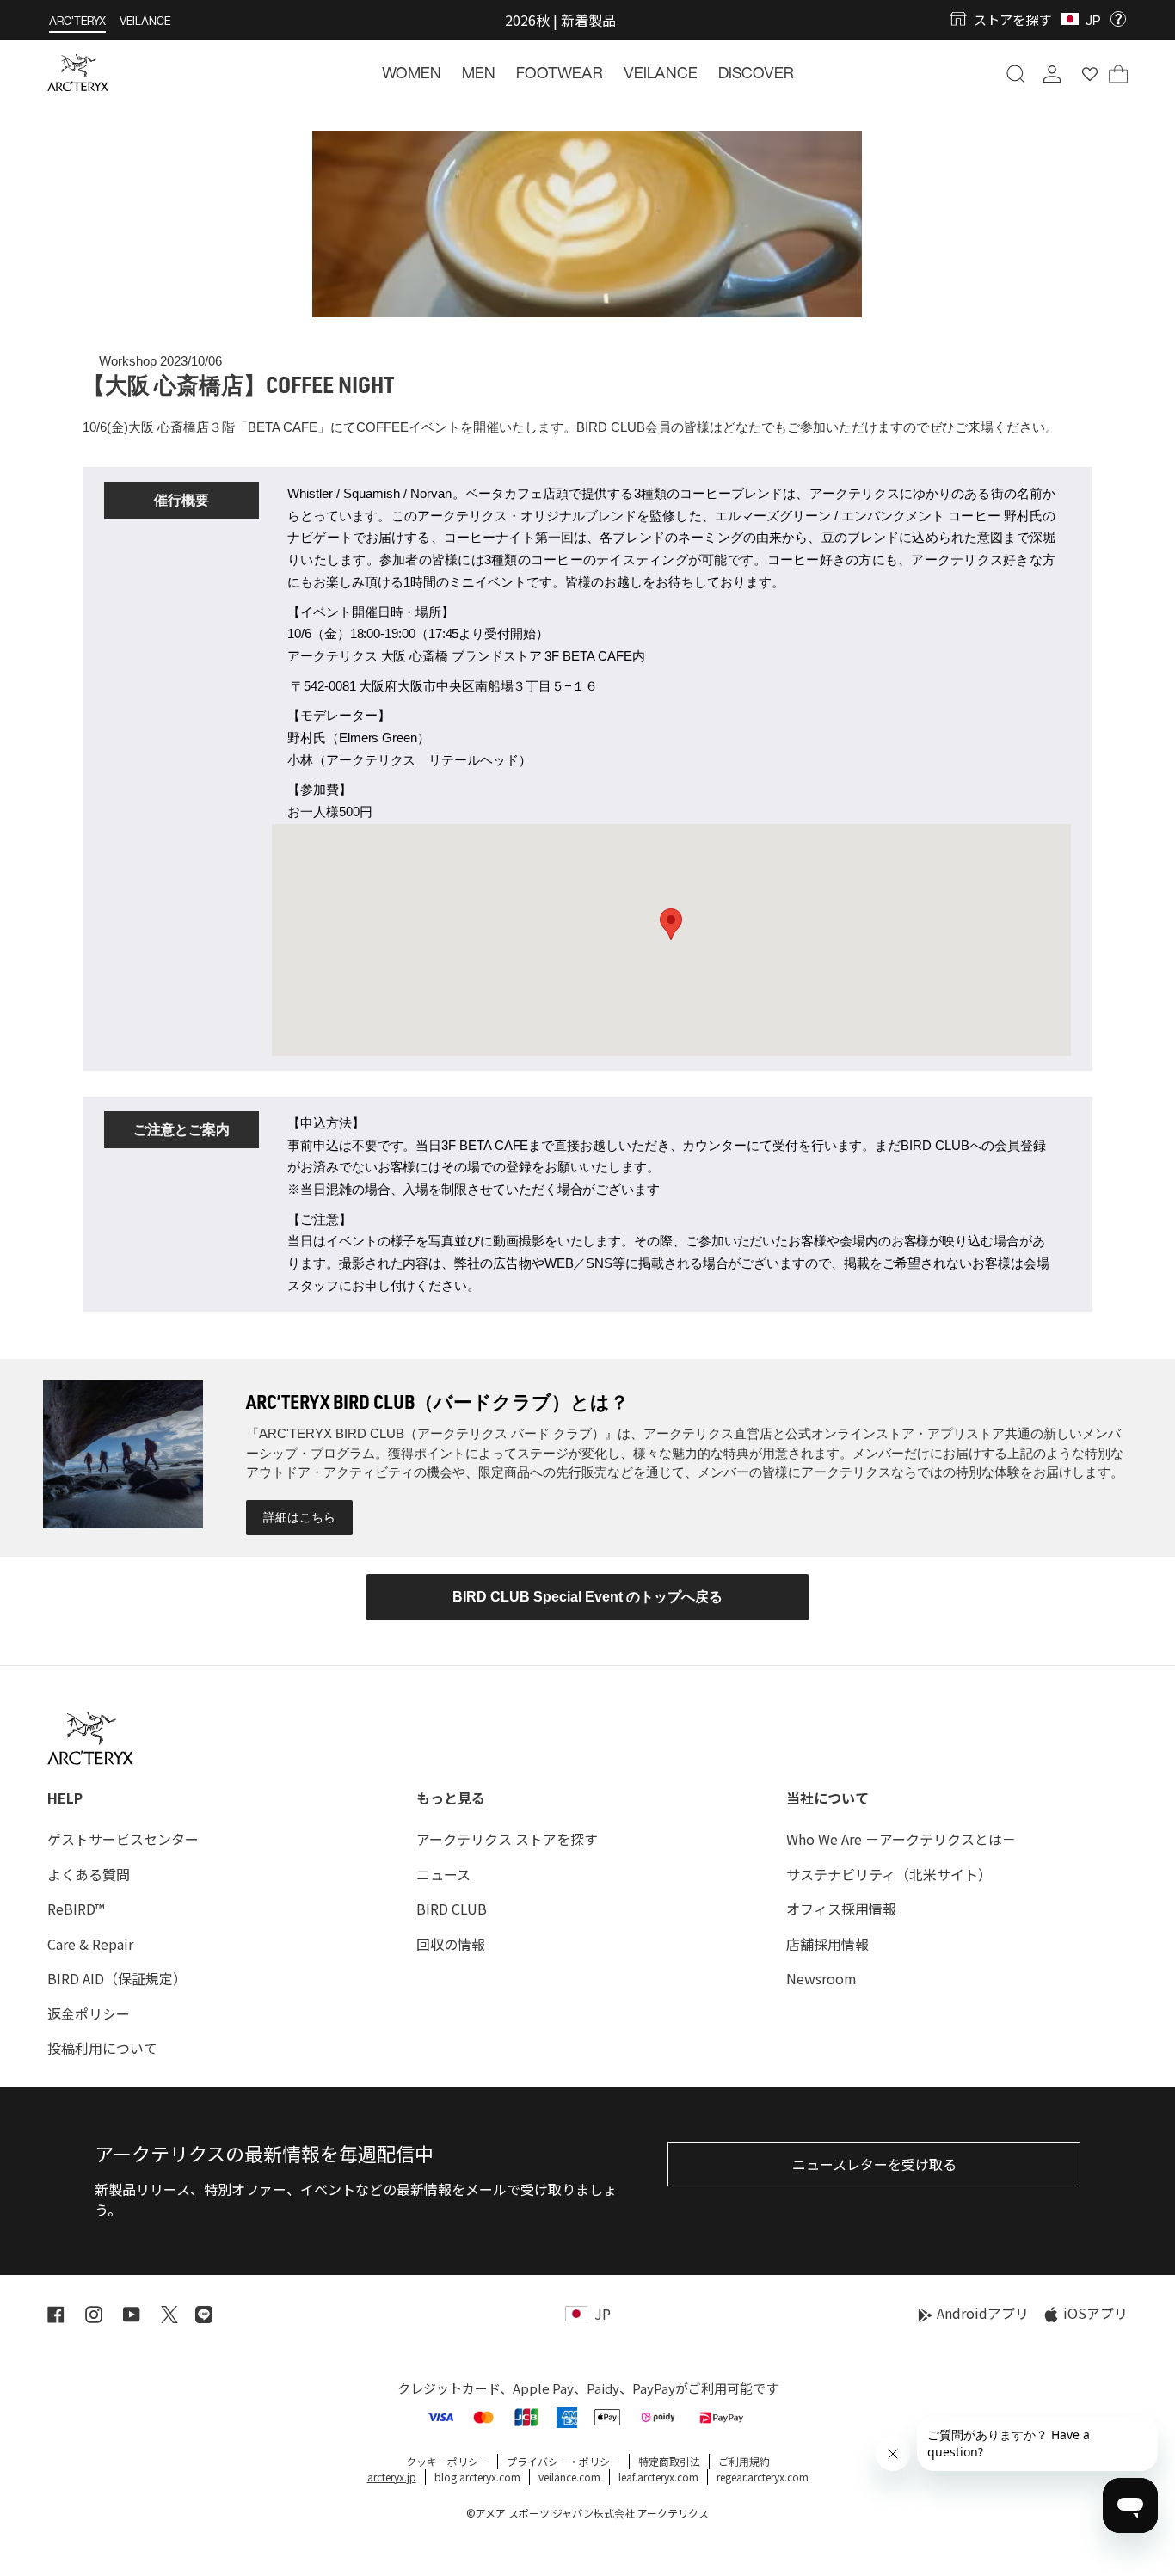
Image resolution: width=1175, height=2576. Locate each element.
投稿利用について (102, 2048)
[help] (1118, 19)
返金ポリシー (89, 2013)
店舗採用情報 (827, 1944)
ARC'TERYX (77, 21)
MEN (479, 72)
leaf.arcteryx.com (658, 2477)
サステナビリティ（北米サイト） (889, 1874)
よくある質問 (89, 1874)
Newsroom (821, 1978)
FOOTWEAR (560, 72)
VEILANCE (145, 21)
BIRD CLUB (452, 1909)
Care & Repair (90, 1944)
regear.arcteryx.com (763, 2477)
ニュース (443, 1874)
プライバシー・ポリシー (563, 2461)
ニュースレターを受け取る (874, 2164)
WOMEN (412, 72)
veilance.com (569, 2477)
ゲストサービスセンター (123, 1839)
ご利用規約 (744, 2461)
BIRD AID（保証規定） (117, 1978)
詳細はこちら (299, 1517)
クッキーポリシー (447, 2461)
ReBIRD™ (76, 1909)
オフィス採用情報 (841, 1909)
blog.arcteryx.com (477, 2477)
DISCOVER (756, 72)
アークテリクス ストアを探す (507, 1839)
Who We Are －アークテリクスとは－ (901, 1839)
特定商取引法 (669, 2461)
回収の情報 (451, 1944)
